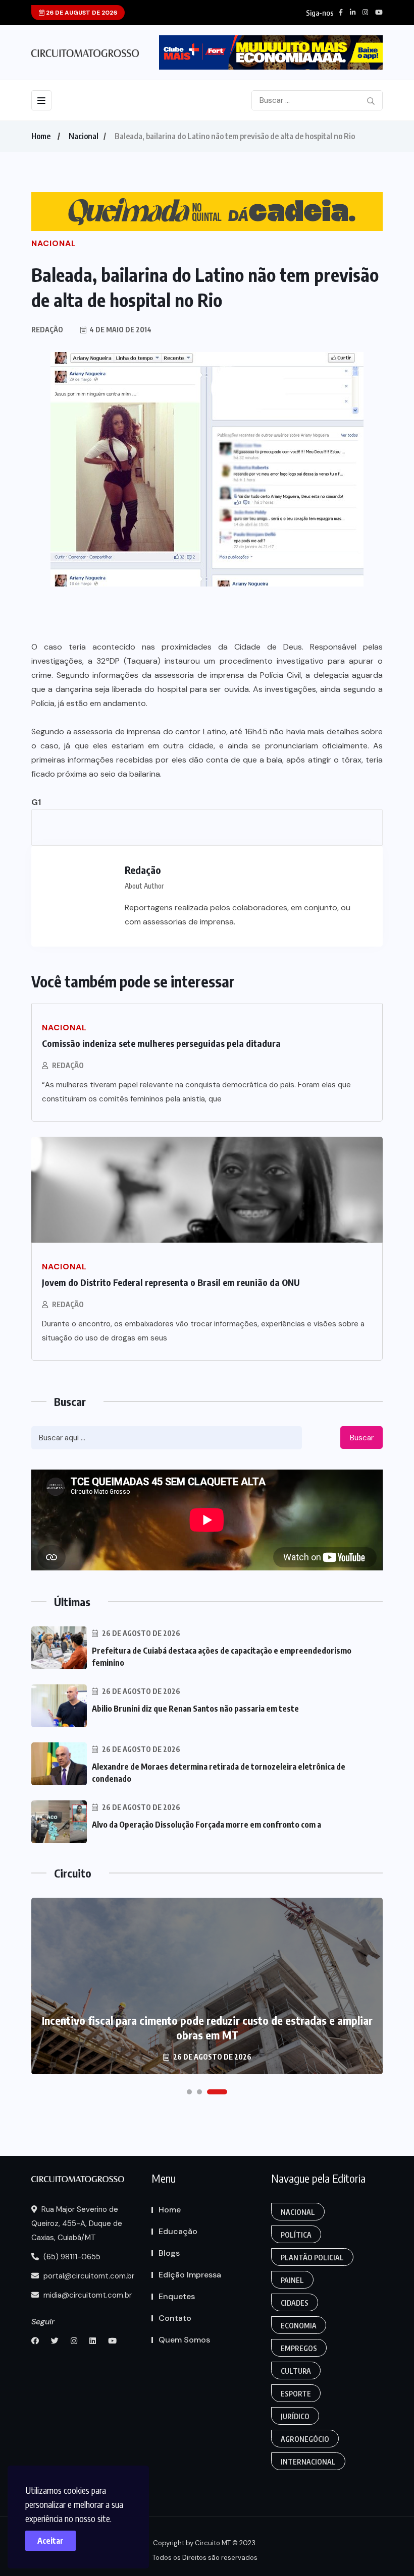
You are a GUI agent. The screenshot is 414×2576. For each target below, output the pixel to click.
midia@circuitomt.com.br (87, 2295)
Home (41, 136)
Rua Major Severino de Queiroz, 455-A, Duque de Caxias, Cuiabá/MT (77, 2223)
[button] (189, 2092)
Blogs (169, 2253)
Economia (299, 2326)
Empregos (299, 2348)
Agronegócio (305, 2439)
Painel (292, 2280)
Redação (68, 1065)
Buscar (362, 1438)
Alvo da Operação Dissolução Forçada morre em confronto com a (206, 1825)
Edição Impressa (190, 2275)
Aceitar (50, 2541)
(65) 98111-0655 (71, 2257)
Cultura (296, 2371)
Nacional (84, 136)
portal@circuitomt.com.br (88, 2276)
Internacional (308, 2462)
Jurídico (295, 2416)
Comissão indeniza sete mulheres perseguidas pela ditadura (161, 1043)
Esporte (296, 2394)
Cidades (295, 2303)
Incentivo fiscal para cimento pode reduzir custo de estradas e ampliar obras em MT (207, 2028)
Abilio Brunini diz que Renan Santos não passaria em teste (195, 1709)
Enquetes (177, 2296)
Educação (178, 2231)
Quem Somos (184, 2340)
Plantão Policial (312, 2258)
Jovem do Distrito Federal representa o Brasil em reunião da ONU (171, 1282)
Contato (175, 2318)
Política (296, 2235)
